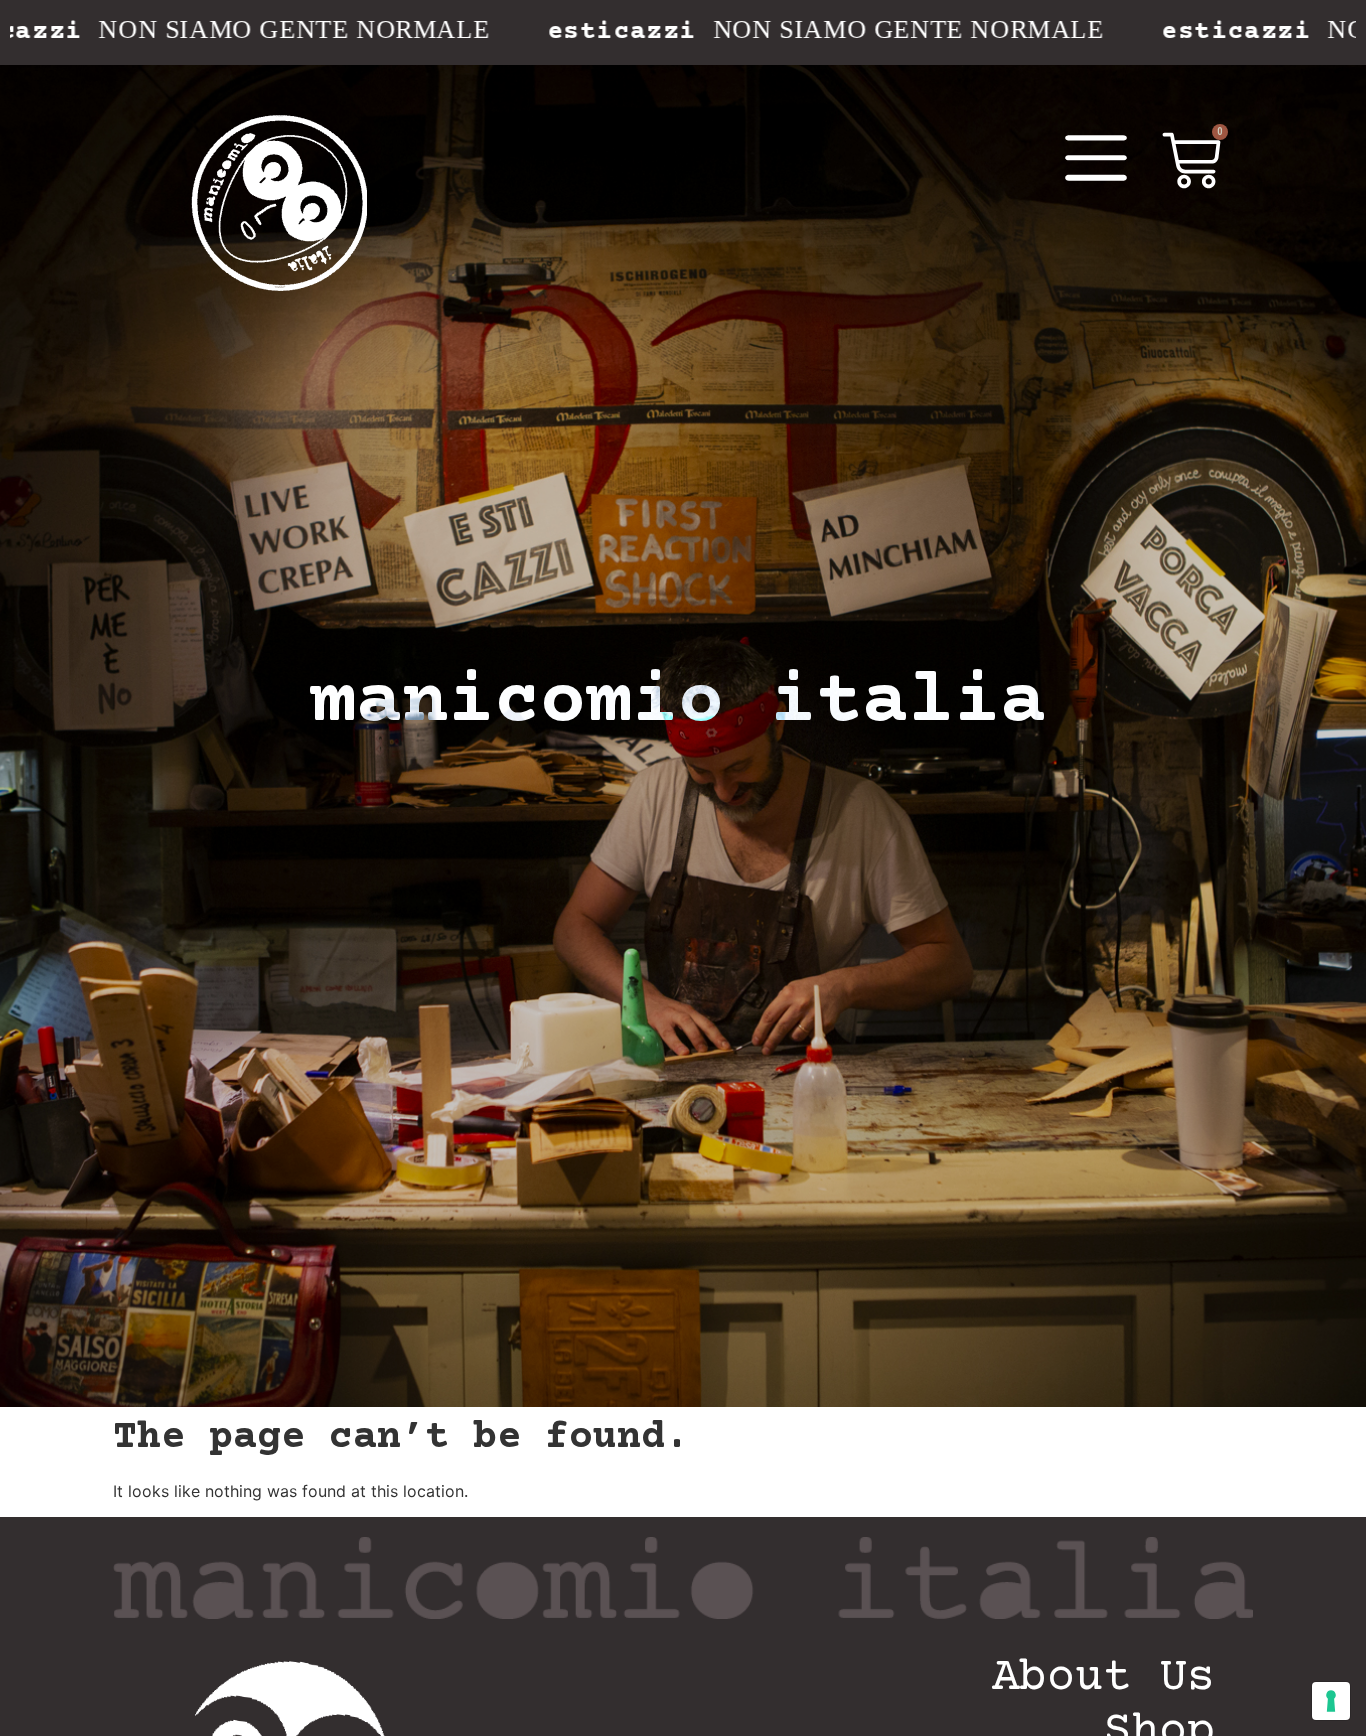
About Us (1103, 1678)
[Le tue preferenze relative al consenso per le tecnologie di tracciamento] (1331, 1701)
